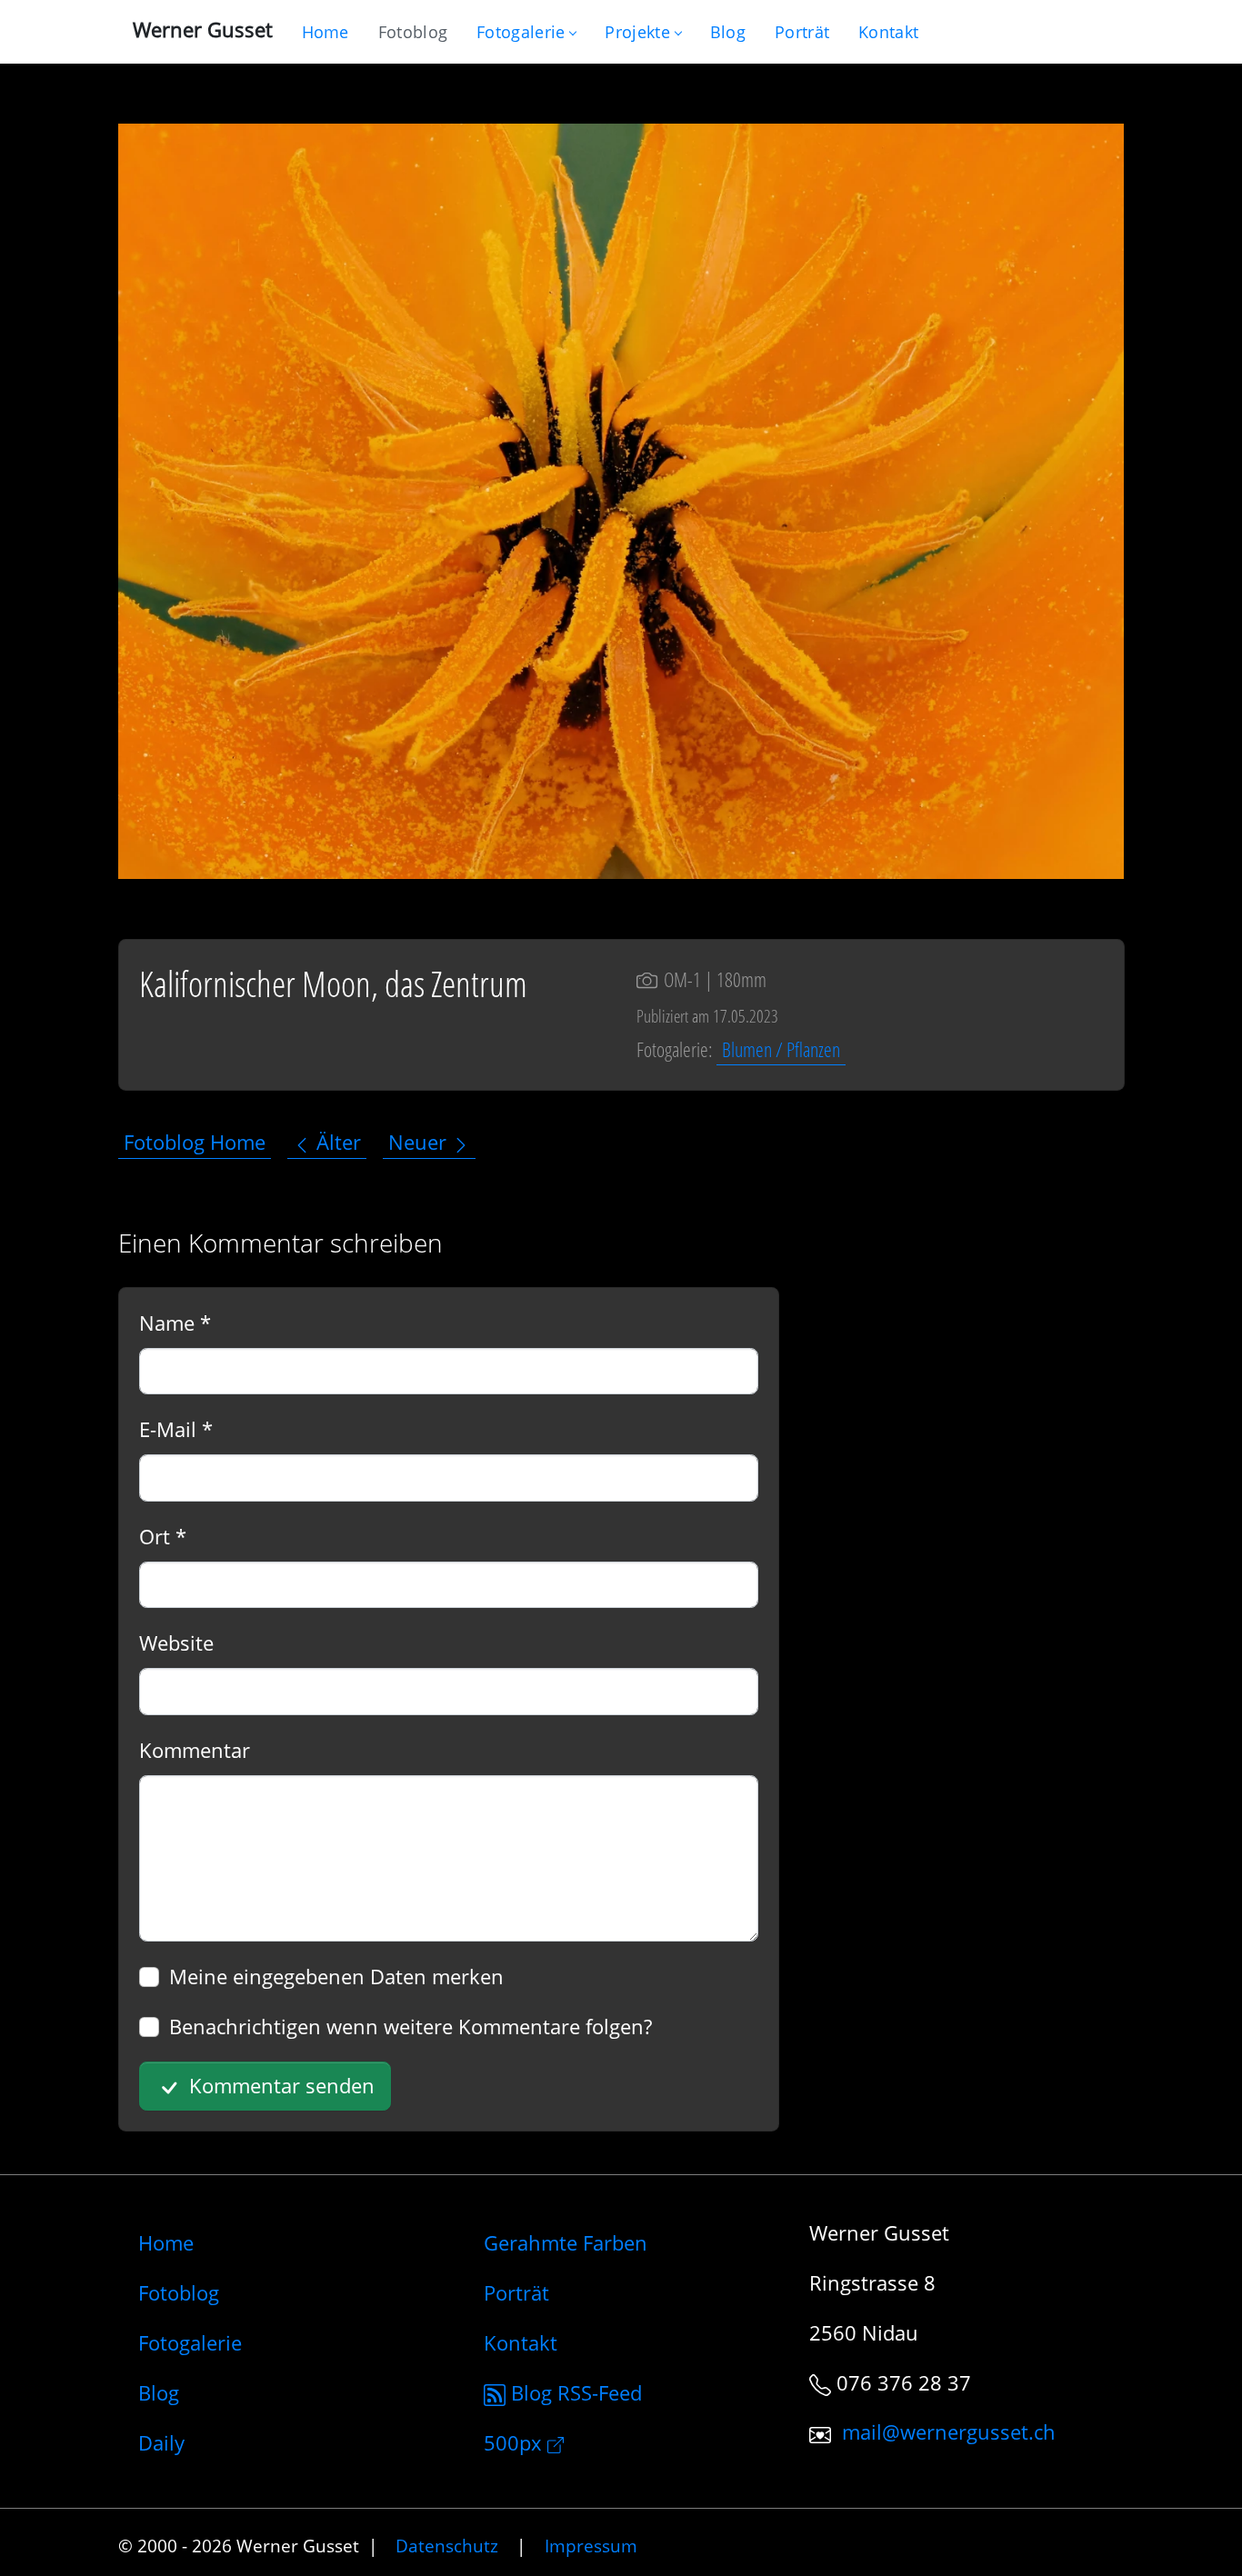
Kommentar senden (279, 2085)
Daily (161, 2442)
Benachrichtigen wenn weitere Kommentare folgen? (411, 2026)
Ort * (163, 1536)
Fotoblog (179, 2292)
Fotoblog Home (195, 1143)
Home (166, 2242)
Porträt (516, 2292)
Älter (336, 1143)
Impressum (591, 2546)
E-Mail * (176, 1429)
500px (516, 2442)
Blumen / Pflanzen (781, 1049)
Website (176, 1642)
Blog (159, 2392)
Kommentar (195, 1750)
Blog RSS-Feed (574, 2392)
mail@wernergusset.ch (949, 2432)
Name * (175, 1323)
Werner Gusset (203, 29)
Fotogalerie (521, 32)
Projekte (637, 32)
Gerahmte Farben (566, 2242)
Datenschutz (447, 2546)
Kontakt (521, 2342)
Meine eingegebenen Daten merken (336, 1976)
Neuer (420, 1143)
